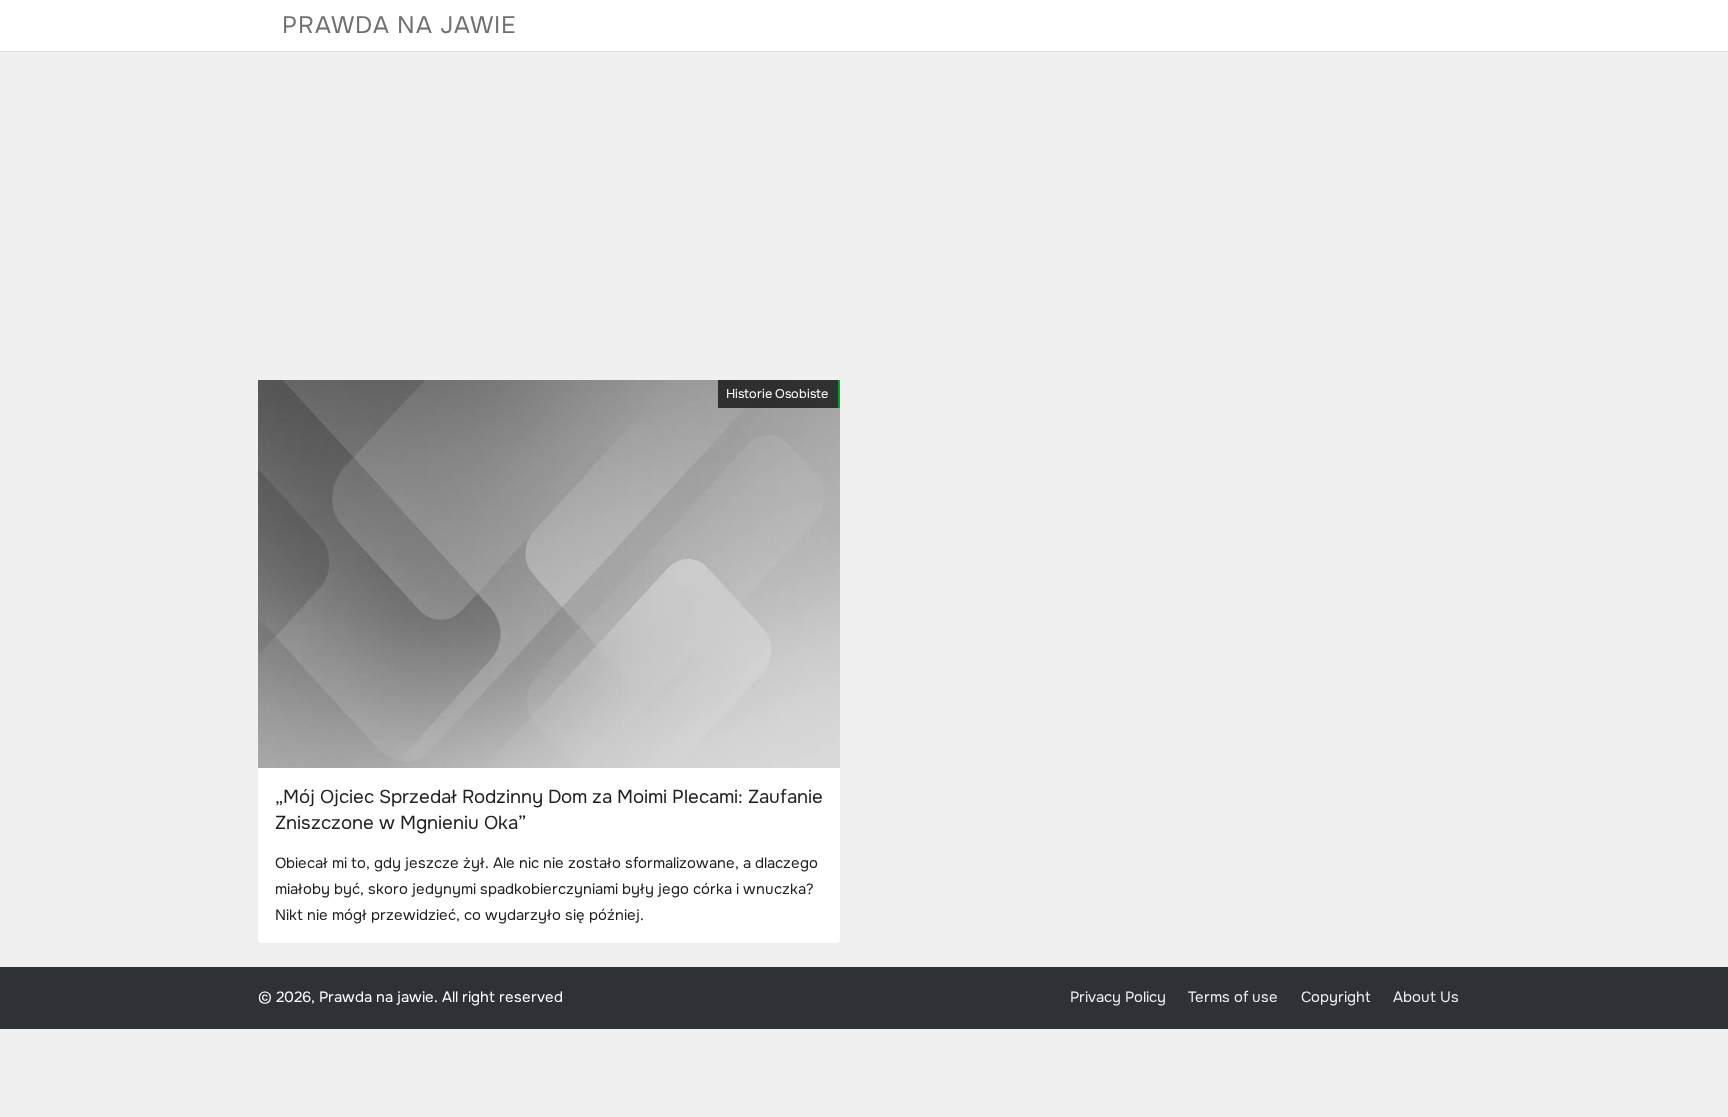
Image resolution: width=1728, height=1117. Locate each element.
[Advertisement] (864, 216)
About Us (1426, 997)
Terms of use (1233, 997)
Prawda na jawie (399, 25)
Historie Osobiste (777, 394)
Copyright (1336, 997)
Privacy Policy (1118, 997)
